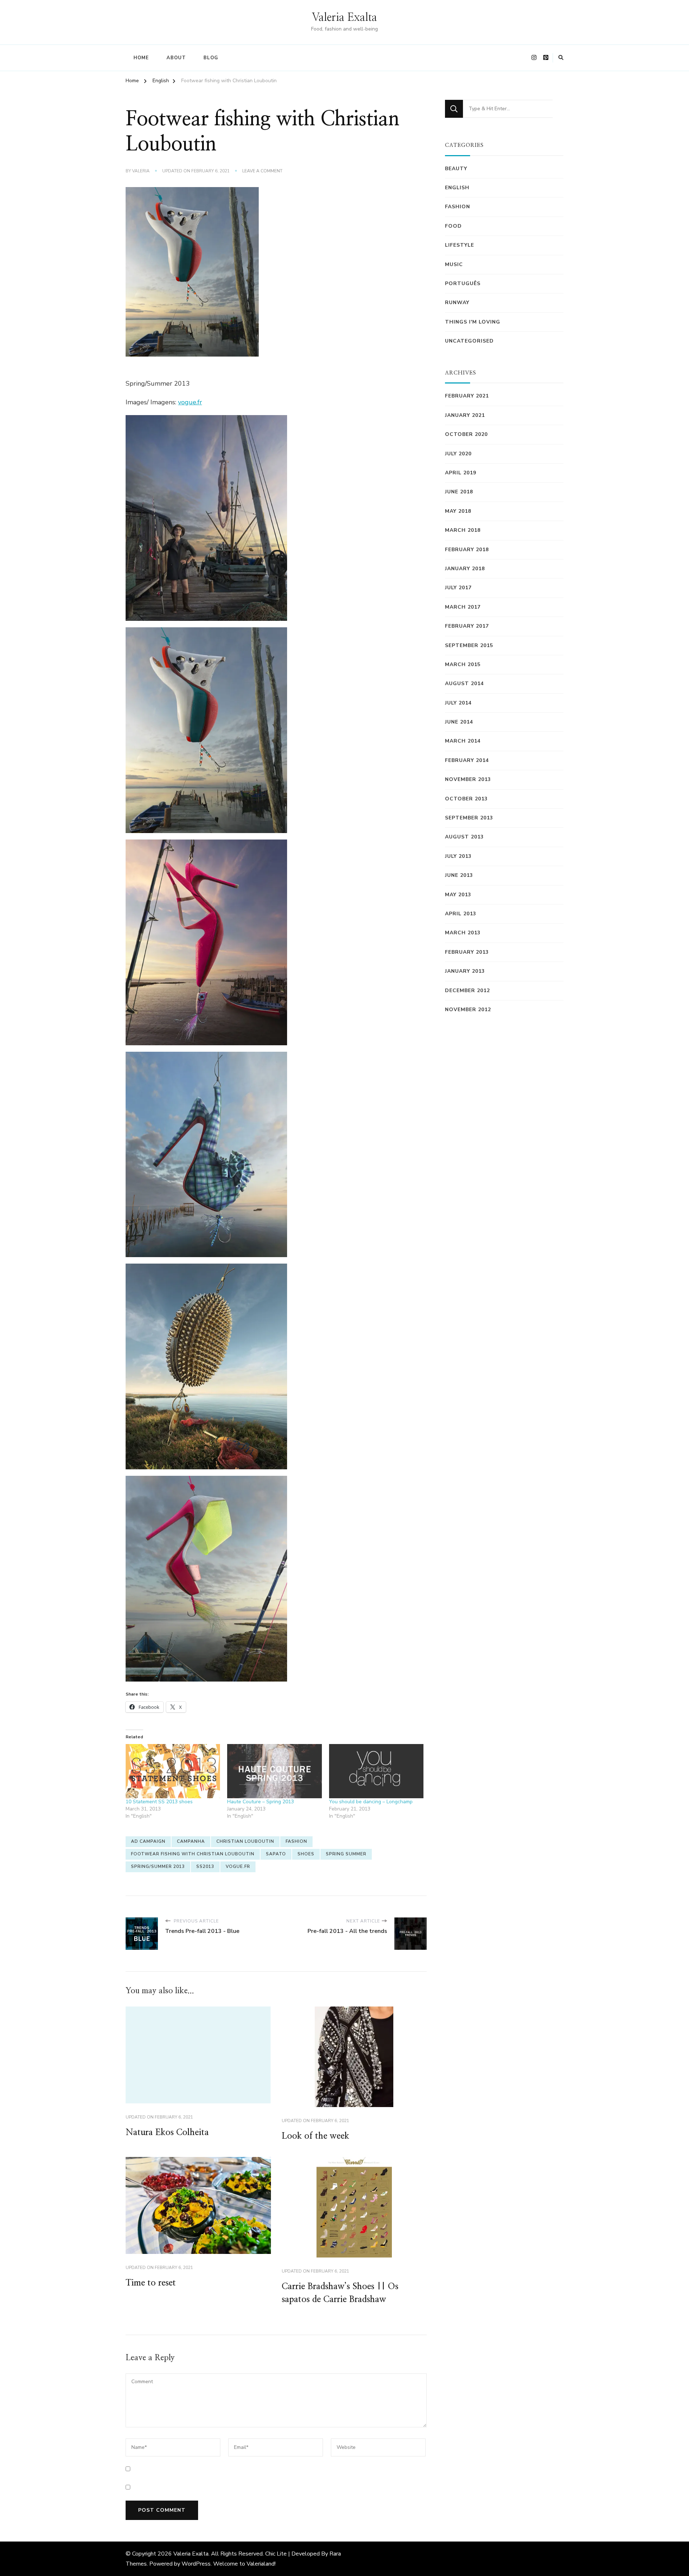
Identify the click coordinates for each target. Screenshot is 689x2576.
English (457, 188)
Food (453, 226)
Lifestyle (460, 245)
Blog (211, 58)
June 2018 (459, 492)
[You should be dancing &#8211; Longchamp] (376, 1771)
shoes (306, 1854)
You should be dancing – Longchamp (371, 1802)
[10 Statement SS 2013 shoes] (173, 1771)
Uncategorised (469, 341)
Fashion (458, 207)
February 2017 (467, 626)
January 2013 (465, 971)
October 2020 (466, 434)
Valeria (141, 171)
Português (463, 283)
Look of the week (315, 2136)
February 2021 (467, 396)
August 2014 (464, 683)
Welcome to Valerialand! (244, 2564)
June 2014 (459, 722)
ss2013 (205, 1866)
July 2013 (458, 856)
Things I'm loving (473, 322)
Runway (457, 303)
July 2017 (458, 588)
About (176, 58)
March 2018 (463, 530)
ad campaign (148, 1841)
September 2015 (469, 645)
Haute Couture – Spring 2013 (261, 1802)
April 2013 (461, 914)
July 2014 (458, 703)
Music (454, 264)
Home (141, 58)
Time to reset (151, 2283)
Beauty (456, 169)
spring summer (346, 1854)
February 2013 (467, 952)
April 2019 (461, 473)
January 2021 (465, 415)
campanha (191, 1841)
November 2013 (468, 779)
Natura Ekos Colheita (167, 2133)
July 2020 (458, 454)
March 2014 (463, 741)
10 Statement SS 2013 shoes (159, 1802)
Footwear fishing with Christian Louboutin (193, 1854)
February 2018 (467, 550)
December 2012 (467, 991)
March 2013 (463, 933)
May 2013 (458, 895)
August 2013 (464, 837)
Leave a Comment (262, 171)
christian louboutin (245, 1841)
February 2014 (467, 760)
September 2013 (469, 818)
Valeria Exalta (344, 18)
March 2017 (463, 607)
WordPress (196, 2564)
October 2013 (466, 799)
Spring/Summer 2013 (158, 1866)
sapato (276, 1854)
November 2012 (468, 1010)
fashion (296, 1841)
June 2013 (459, 875)
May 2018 (458, 511)
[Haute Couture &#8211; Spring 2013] (274, 1771)
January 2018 (465, 569)
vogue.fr (190, 402)
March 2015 (463, 664)
